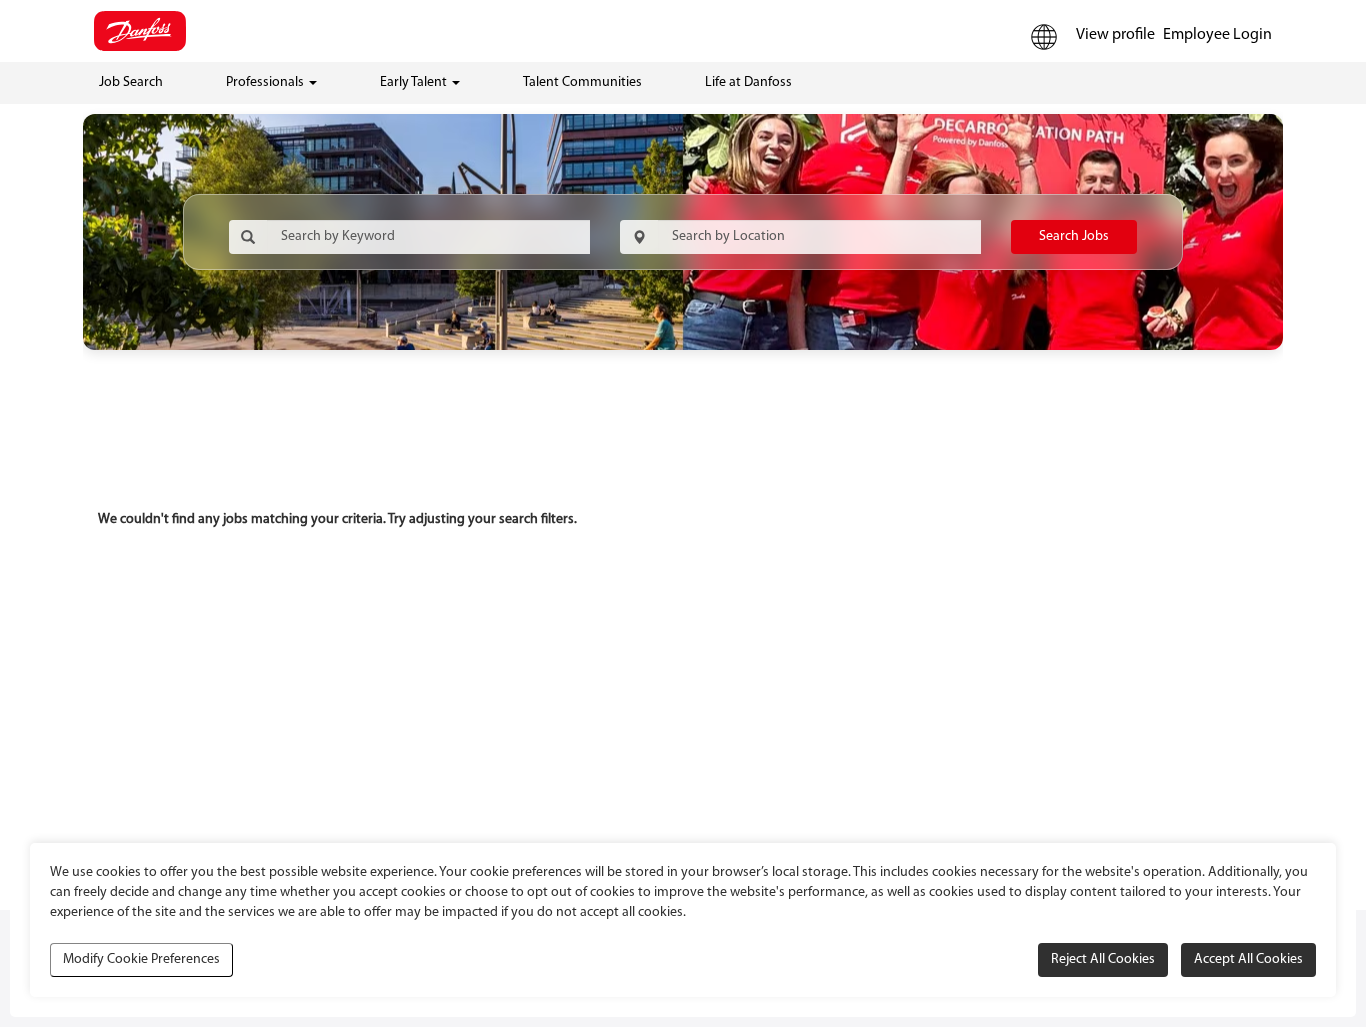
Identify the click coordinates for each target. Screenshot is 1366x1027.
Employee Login (1217, 35)
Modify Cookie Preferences (141, 959)
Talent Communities (582, 82)
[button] (1044, 37)
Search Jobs (1074, 236)
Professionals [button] (266, 82)
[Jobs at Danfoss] (140, 31)
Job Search (131, 82)
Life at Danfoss (748, 82)
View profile (1115, 35)
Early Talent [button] (415, 82)
